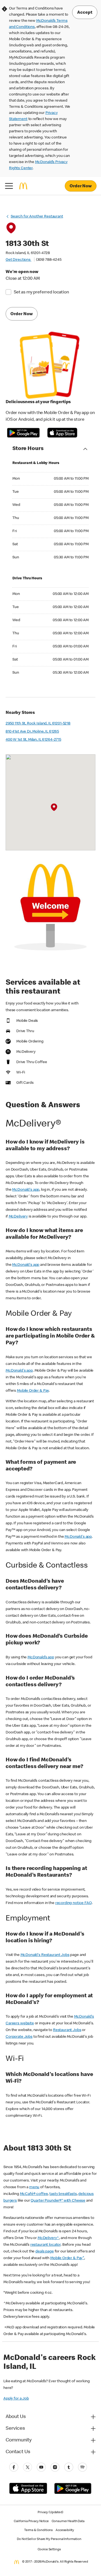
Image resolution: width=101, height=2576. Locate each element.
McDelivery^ (48, 2238)
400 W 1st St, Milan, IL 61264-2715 (33, 740)
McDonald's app (26, 1190)
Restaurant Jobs (67, 2030)
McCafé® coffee (34, 2194)
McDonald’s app (41, 1657)
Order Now (81, 186)
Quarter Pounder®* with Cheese (58, 2201)
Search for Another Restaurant (37, 217)
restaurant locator (45, 2245)
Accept (85, 13)
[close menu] (9, 186)
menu (34, 2187)
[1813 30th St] (54, 807)
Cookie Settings (49, 2550)
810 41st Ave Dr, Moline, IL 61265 (32, 732)
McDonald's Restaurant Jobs (45, 1955)
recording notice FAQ (74, 1903)
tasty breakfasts (63, 2194)
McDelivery (18, 1217)
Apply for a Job (16, 2399)
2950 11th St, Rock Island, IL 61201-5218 (38, 724)
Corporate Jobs (19, 2037)
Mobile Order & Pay (33, 1391)
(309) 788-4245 (49, 260)
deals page (45, 2252)
